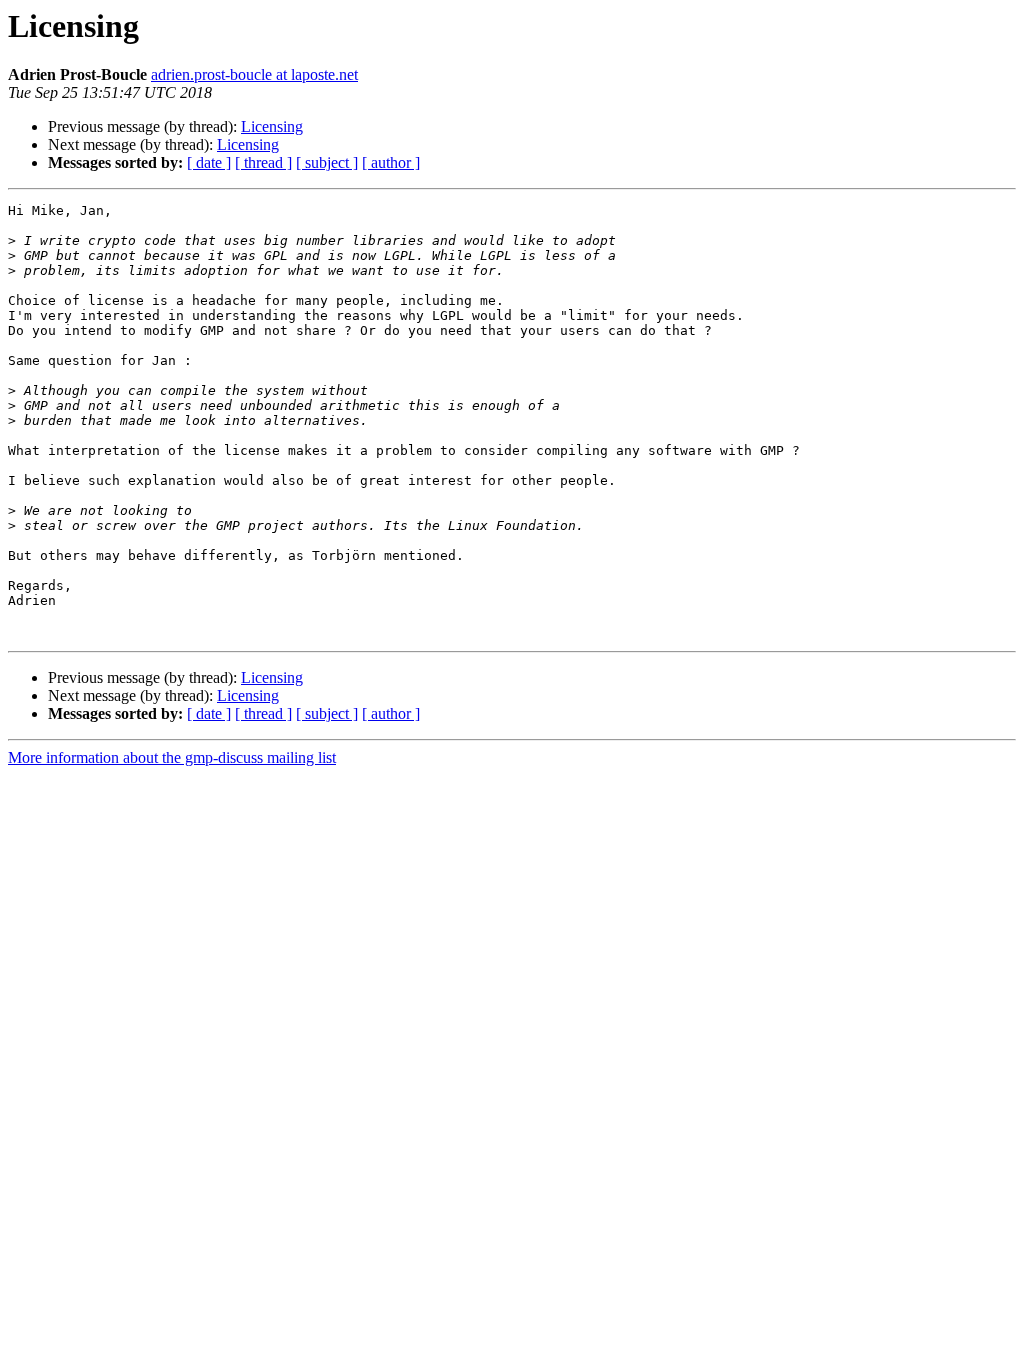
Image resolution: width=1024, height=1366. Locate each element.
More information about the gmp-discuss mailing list (172, 757)
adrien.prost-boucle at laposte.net (254, 74)
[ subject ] (327, 162)
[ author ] (391, 162)
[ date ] (209, 162)
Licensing (272, 126)
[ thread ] (263, 162)
